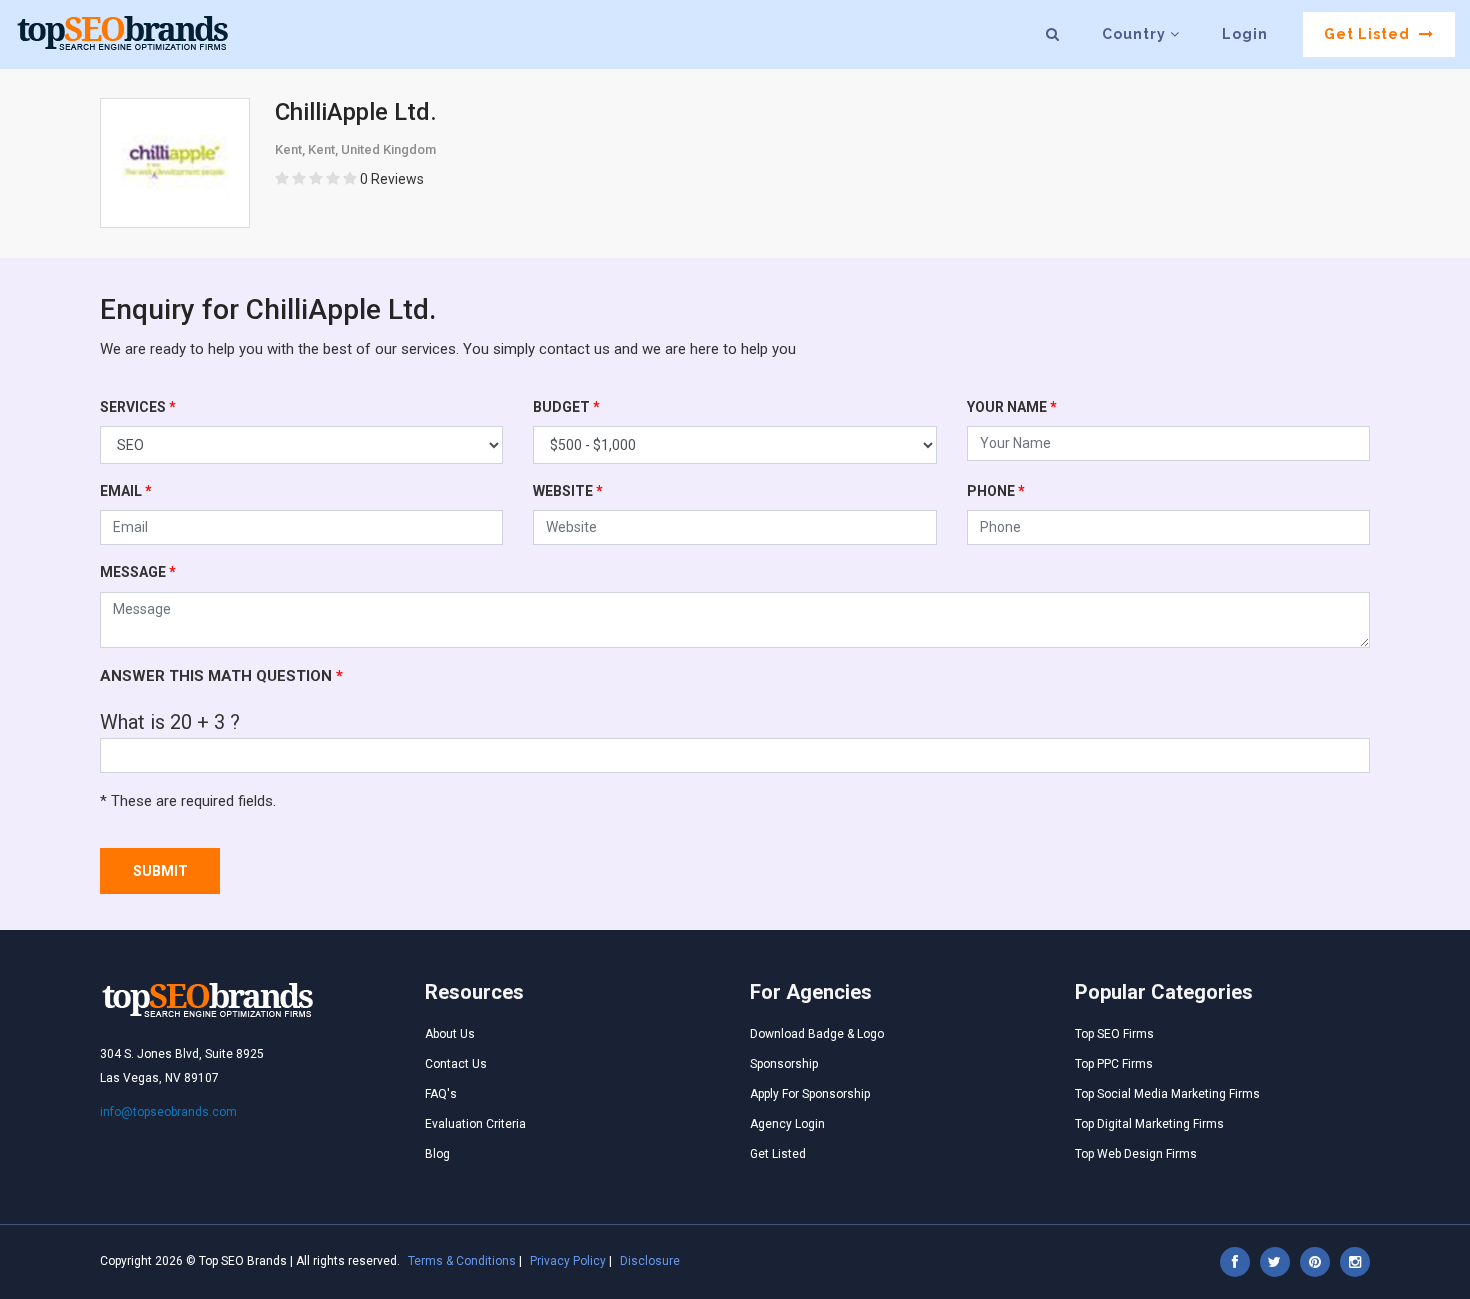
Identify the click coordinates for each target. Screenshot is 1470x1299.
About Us (450, 1034)
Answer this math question (221, 676)
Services (138, 407)
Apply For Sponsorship (810, 1094)
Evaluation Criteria (475, 1124)
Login (1245, 34)
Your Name (1012, 407)
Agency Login (787, 1124)
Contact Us (456, 1064)
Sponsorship (784, 1064)
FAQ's (441, 1094)
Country (1136, 34)
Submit (160, 871)
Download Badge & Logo (817, 1034)
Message (138, 572)
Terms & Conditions (462, 1261)
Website (568, 491)
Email (126, 491)
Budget (566, 407)
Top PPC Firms (1114, 1064)
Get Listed (1369, 34)
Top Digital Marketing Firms (1149, 1124)
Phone (996, 491)
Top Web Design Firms (1136, 1154)
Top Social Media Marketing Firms (1167, 1094)
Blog (437, 1154)
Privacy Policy (568, 1261)
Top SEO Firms (1114, 1034)
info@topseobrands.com (168, 1112)
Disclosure (650, 1261)
